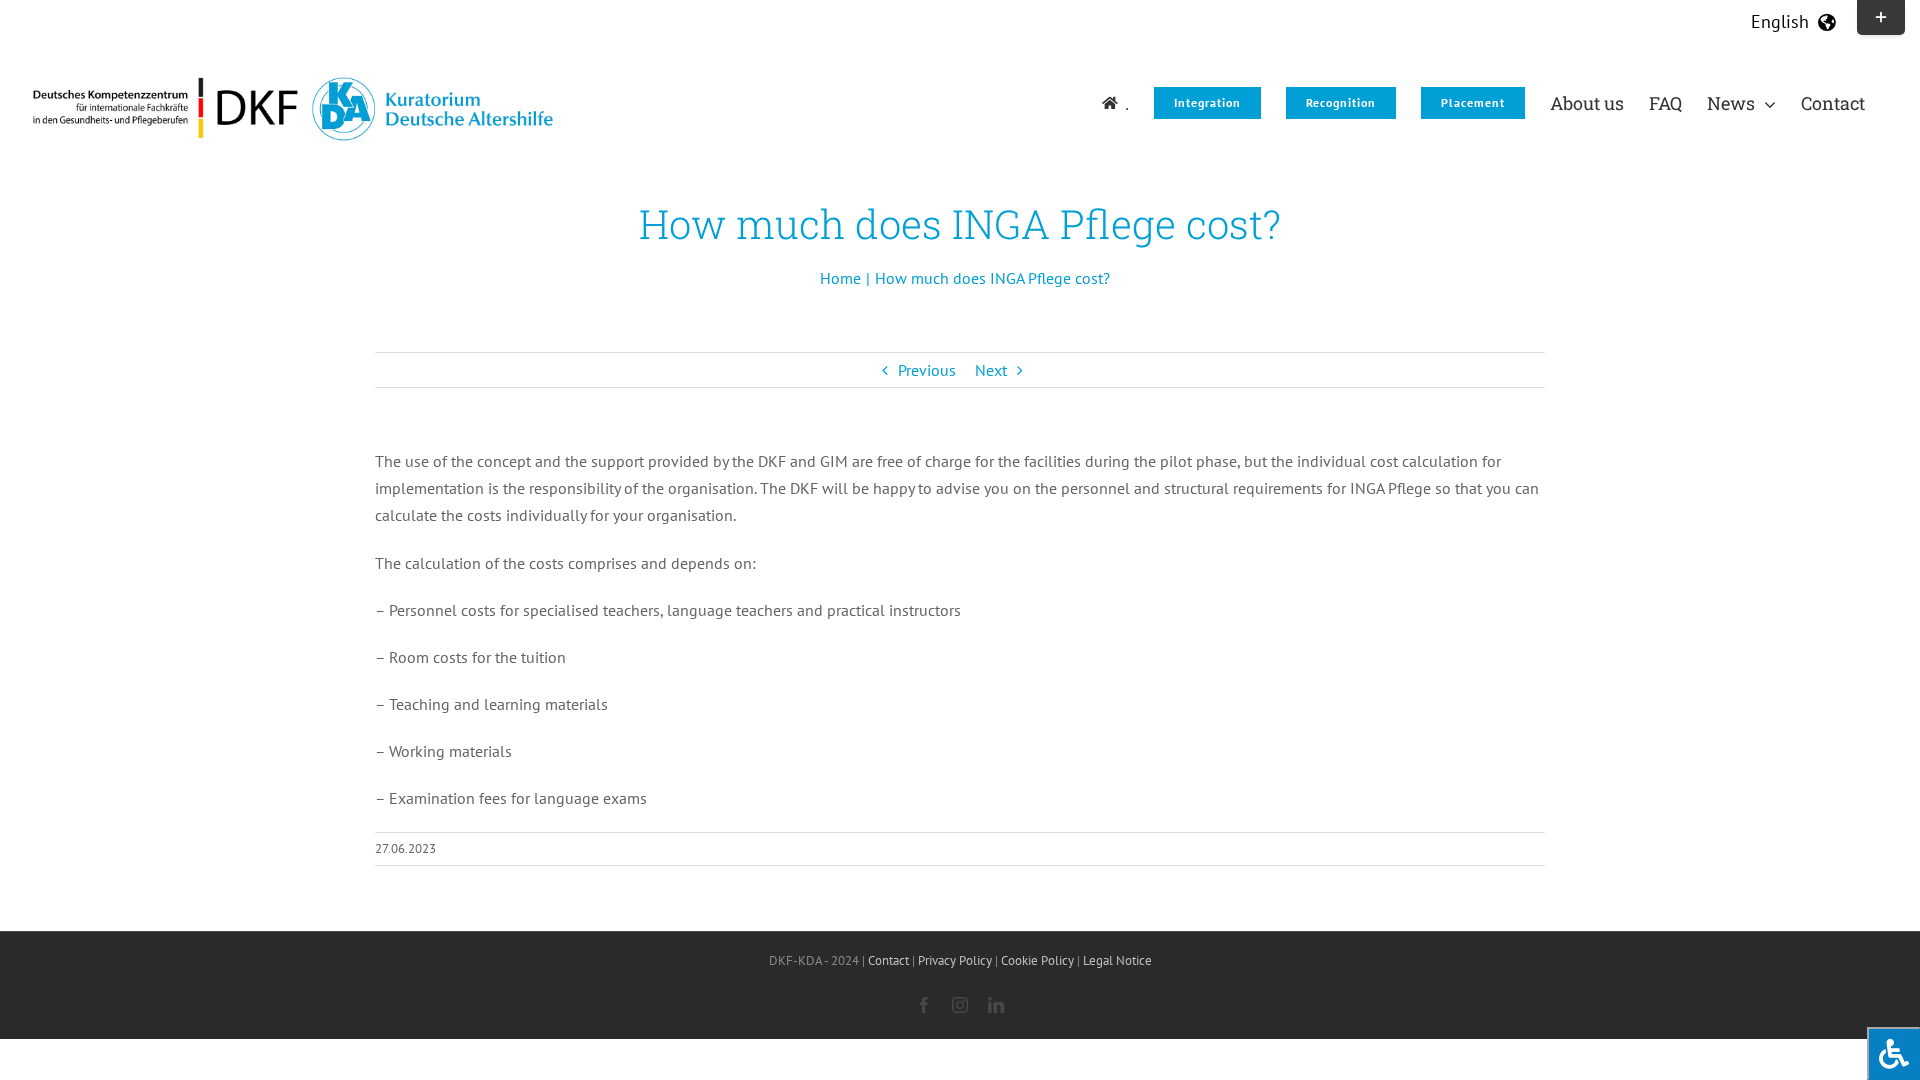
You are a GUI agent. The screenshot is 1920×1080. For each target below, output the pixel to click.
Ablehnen (1647, 993)
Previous (927, 370)
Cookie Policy (1037, 960)
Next (991, 370)
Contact (888, 960)
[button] (1879, 896)
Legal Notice (1747, 1041)
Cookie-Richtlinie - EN (1570, 1041)
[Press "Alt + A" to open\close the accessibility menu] (1893, 1053)
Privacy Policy (1670, 1041)
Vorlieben (1812, 993)
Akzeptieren (1482, 993)
